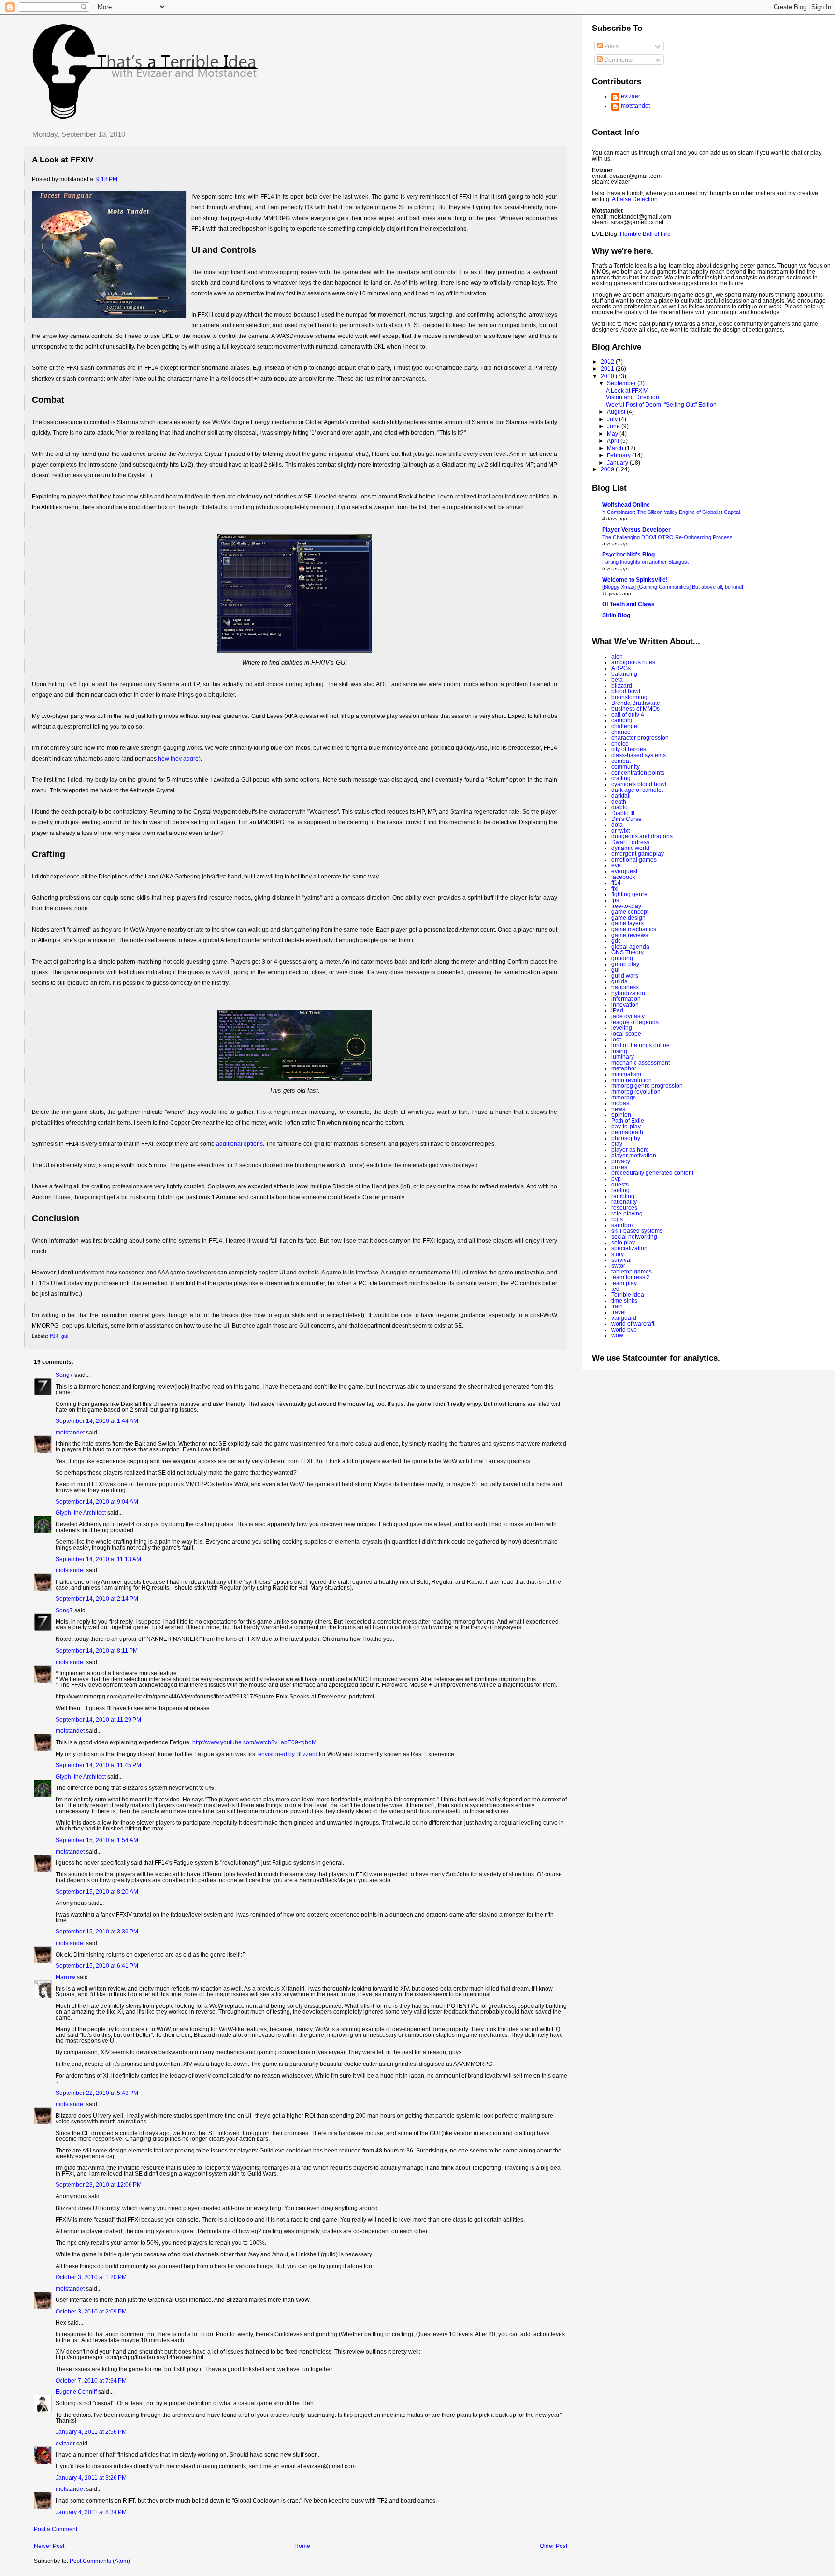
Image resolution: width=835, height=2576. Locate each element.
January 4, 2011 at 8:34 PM (91, 2512)
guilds (619, 981)
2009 (608, 469)
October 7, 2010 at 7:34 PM (91, 2381)
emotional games (634, 860)
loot (616, 1039)
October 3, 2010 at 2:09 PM (91, 2312)
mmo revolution (632, 1080)
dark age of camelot (637, 790)
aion (617, 657)
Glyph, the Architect (81, 1513)
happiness (625, 987)
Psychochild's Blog (628, 555)
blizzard (622, 686)
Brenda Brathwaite (636, 703)
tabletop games (632, 1272)
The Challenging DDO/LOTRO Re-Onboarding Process (667, 537)
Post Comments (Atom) (100, 2561)
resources (624, 1208)
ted (615, 1289)
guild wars (625, 976)
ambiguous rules (633, 662)
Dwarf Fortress (630, 842)
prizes (619, 1167)
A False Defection (635, 199)
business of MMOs (635, 709)
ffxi (615, 889)
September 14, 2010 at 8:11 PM (97, 1651)
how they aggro (178, 759)
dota (617, 825)
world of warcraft (633, 1324)
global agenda (630, 947)
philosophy (626, 1138)
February (619, 455)
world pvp (624, 1330)
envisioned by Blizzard (288, 1754)
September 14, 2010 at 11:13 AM (98, 1559)
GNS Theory (627, 952)
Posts (611, 46)
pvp (616, 1179)
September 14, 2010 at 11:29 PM (98, 1720)
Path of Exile (628, 1121)
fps (615, 900)
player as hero (630, 1150)
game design (628, 918)
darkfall (621, 796)
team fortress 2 (631, 1277)
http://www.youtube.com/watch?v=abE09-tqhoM (254, 1742)
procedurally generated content (652, 1173)
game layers (627, 923)
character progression (640, 738)
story (618, 1254)
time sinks (624, 1301)
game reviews (630, 935)
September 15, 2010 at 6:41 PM (97, 1966)
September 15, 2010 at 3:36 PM (97, 1932)
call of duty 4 (628, 715)
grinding (622, 958)
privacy (621, 1161)
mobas (620, 1103)
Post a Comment (56, 2529)
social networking (634, 1237)
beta (617, 680)
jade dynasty (628, 1016)
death (619, 802)
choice (620, 744)
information (626, 999)
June (614, 426)
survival (621, 1260)
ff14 (54, 1336)
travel (619, 1312)
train (617, 1306)
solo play (623, 1243)
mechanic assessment (641, 1063)
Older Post (554, 2546)
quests (620, 1185)
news (618, 1109)
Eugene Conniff (76, 2392)
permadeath (627, 1132)
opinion (621, 1115)
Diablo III (623, 813)
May (613, 434)
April (614, 441)
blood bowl (626, 691)
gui (65, 1336)
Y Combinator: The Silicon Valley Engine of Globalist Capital (671, 512)
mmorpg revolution (636, 1092)
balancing (624, 674)
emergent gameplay (638, 854)
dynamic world (630, 848)
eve (616, 865)
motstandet (70, 1433)
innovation (625, 1005)
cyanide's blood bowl (639, 784)
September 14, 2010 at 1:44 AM (97, 1421)
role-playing (627, 1214)
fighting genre (629, 894)
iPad (617, 1010)
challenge (624, 726)
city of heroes (629, 749)
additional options (239, 1144)
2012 (608, 362)
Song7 (64, 1375)
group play (625, 964)
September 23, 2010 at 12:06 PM (99, 2185)
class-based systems (639, 755)
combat (621, 761)
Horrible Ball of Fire (645, 234)
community (626, 767)
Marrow (65, 1977)
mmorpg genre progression (647, 1086)
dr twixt (620, 831)
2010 (608, 376)
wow (617, 1335)
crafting (621, 778)
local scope (626, 1034)
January (618, 463)
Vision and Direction (633, 397)
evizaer (65, 2444)
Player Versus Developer (636, 530)
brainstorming (629, 697)
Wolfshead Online (626, 505)
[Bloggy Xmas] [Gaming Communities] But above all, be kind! (673, 587)
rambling (623, 1196)
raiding (620, 1190)
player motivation (634, 1156)
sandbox (623, 1225)
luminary (623, 1057)
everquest (624, 871)
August (617, 412)
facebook (623, 877)
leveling (622, 1028)
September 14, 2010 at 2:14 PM (97, 1599)
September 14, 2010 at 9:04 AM (97, 1502)
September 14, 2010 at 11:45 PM (98, 1765)
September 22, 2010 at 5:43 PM (97, 2093)
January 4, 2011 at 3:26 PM (91, 2478)
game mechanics (634, 929)
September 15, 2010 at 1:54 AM (97, 1840)
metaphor (624, 1068)
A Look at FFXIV (63, 160)
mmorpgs (624, 1098)
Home (302, 2546)
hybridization (628, 993)
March (616, 448)
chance (621, 732)
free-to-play (626, 906)
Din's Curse (626, 819)
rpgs (617, 1219)
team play (624, 1283)
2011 (608, 369)
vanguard (624, 1318)
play (617, 1144)
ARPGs (621, 668)
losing (619, 1051)
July (613, 419)
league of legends (635, 1022)
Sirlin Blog (616, 615)
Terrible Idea (628, 1295)
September (622, 383)
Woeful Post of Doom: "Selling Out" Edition (661, 405)
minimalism (626, 1074)
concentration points (638, 773)
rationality (624, 1202)
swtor (618, 1266)
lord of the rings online (641, 1045)
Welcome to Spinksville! (635, 580)
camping (623, 720)
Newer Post (49, 2546)
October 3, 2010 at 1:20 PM (91, 2277)
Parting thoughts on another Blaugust (645, 562)
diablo (619, 807)
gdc (616, 941)
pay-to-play (626, 1127)
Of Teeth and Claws (628, 604)
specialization (629, 1248)
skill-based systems (637, 1231)
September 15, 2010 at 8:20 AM (97, 1892)
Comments (618, 60)
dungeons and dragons (642, 836)
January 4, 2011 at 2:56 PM (91, 2432)
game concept (630, 912)
